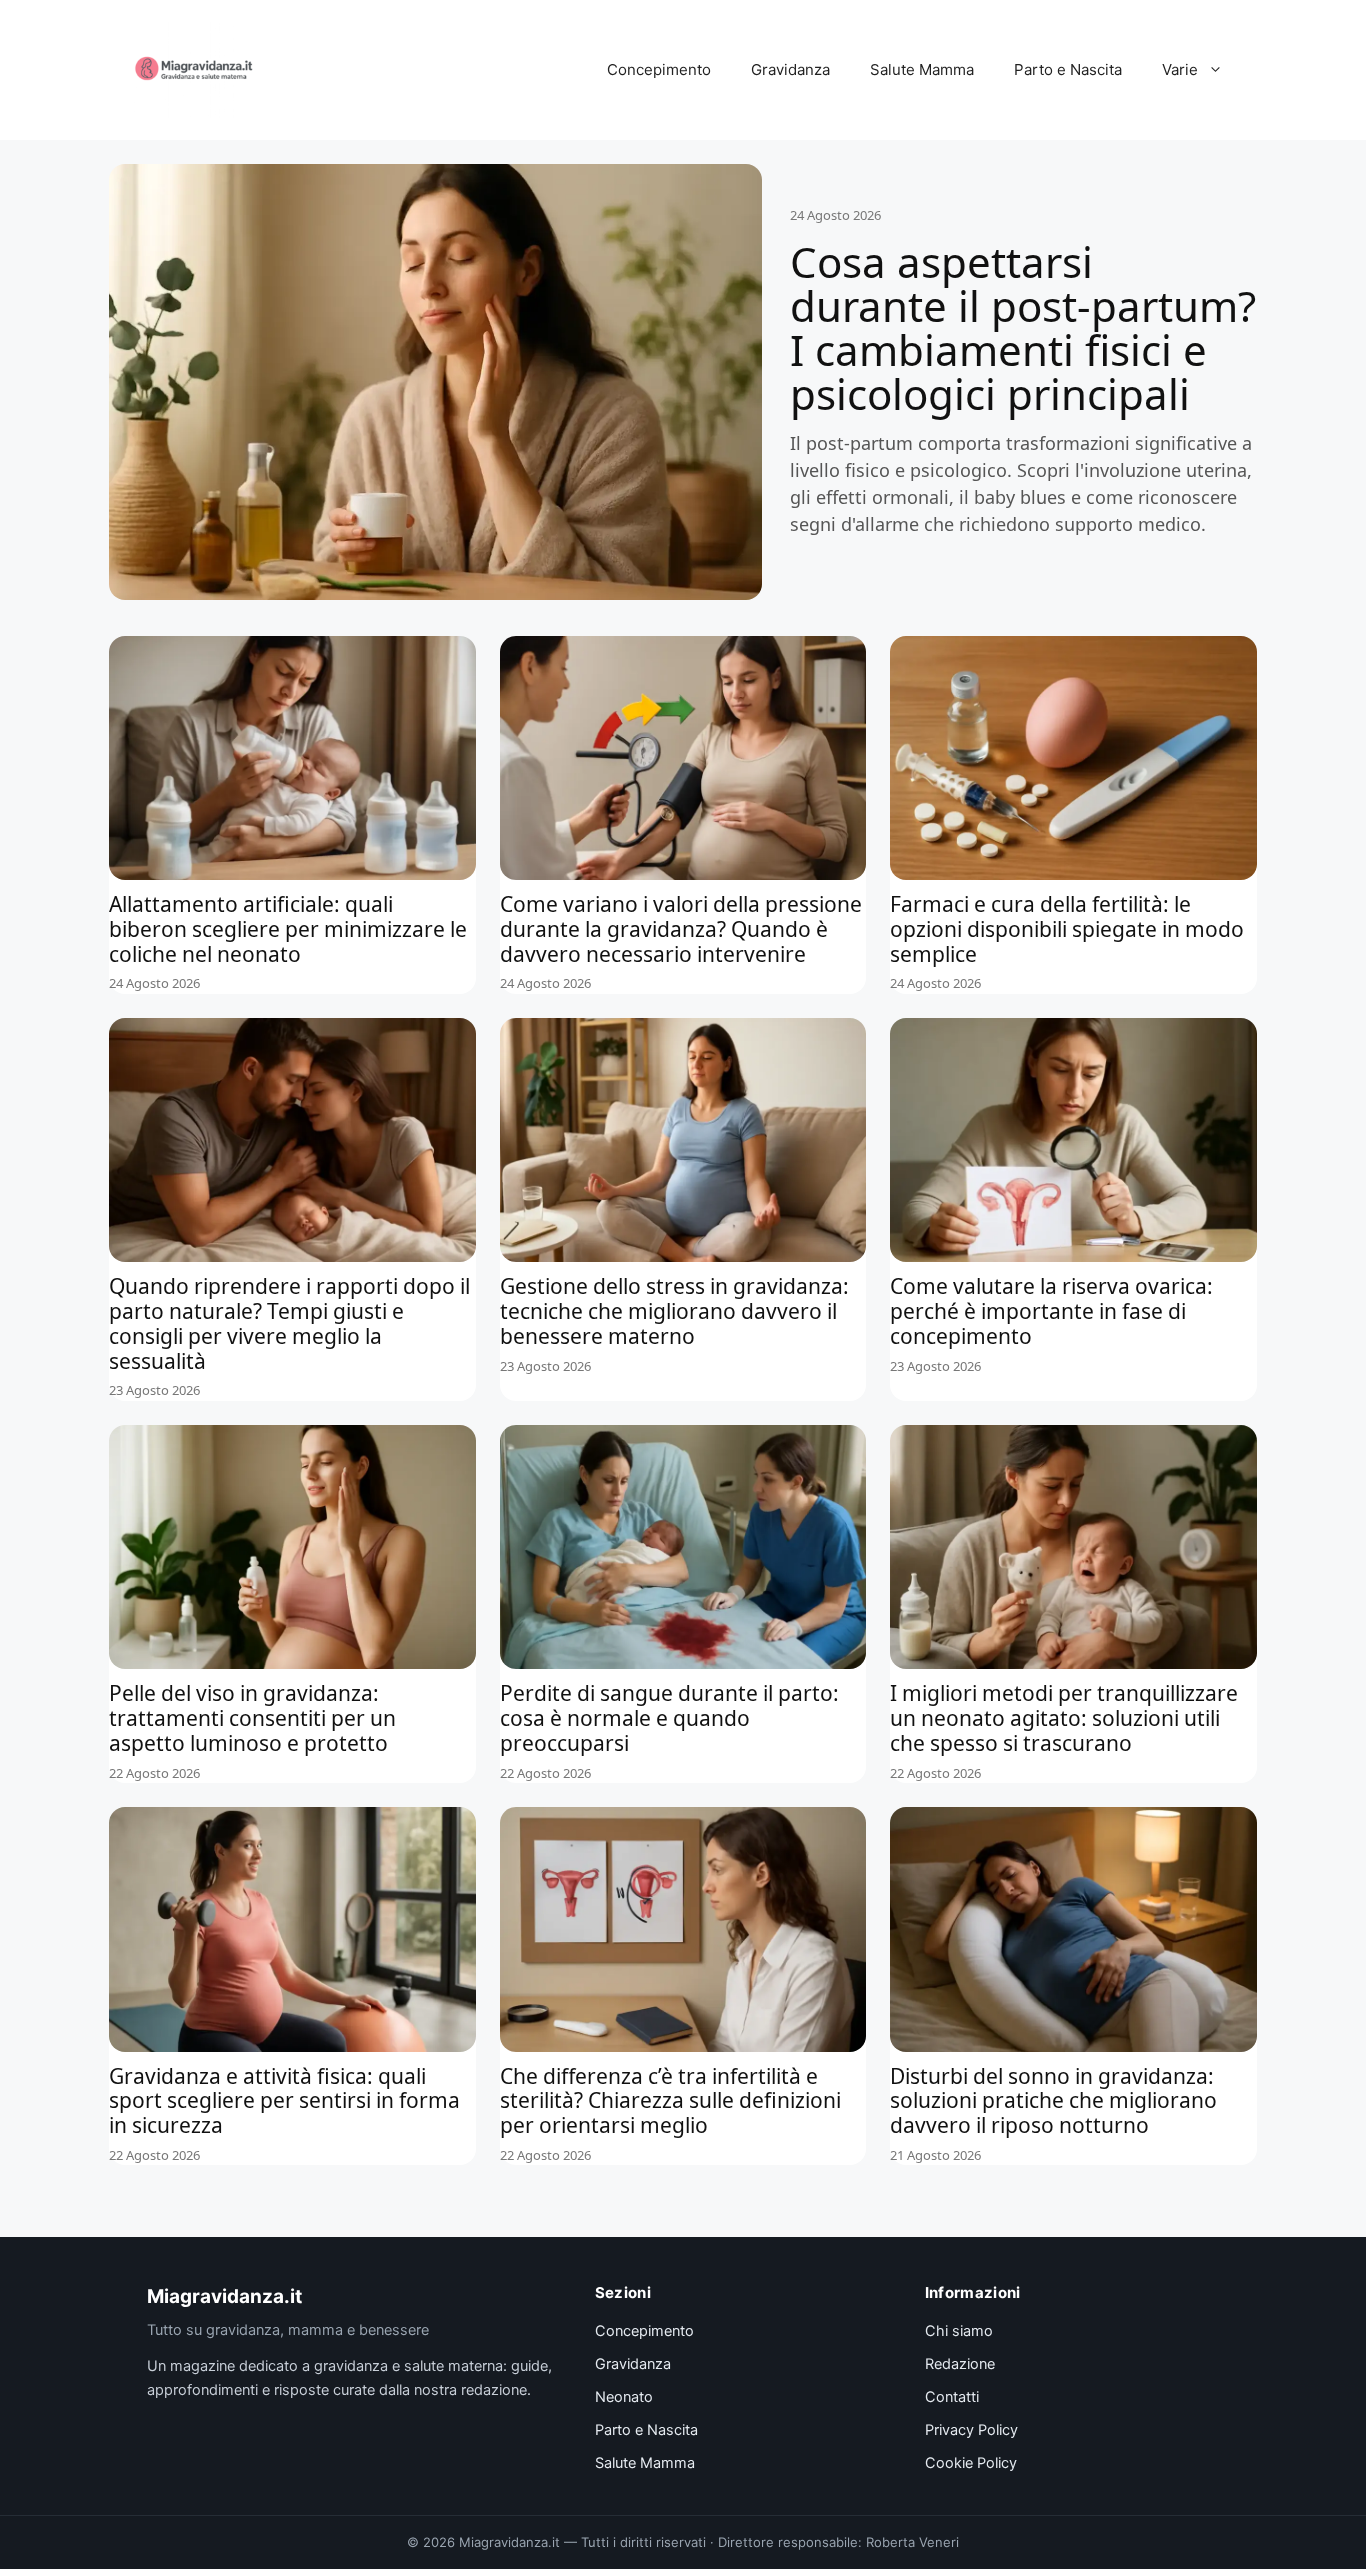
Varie (1180, 69)
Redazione (960, 2364)
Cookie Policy (971, 2463)
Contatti (952, 2397)
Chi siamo (959, 2331)
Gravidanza (790, 69)
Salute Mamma (922, 69)
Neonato (624, 2397)
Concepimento (659, 69)
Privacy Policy (971, 2430)
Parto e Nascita (1068, 69)
